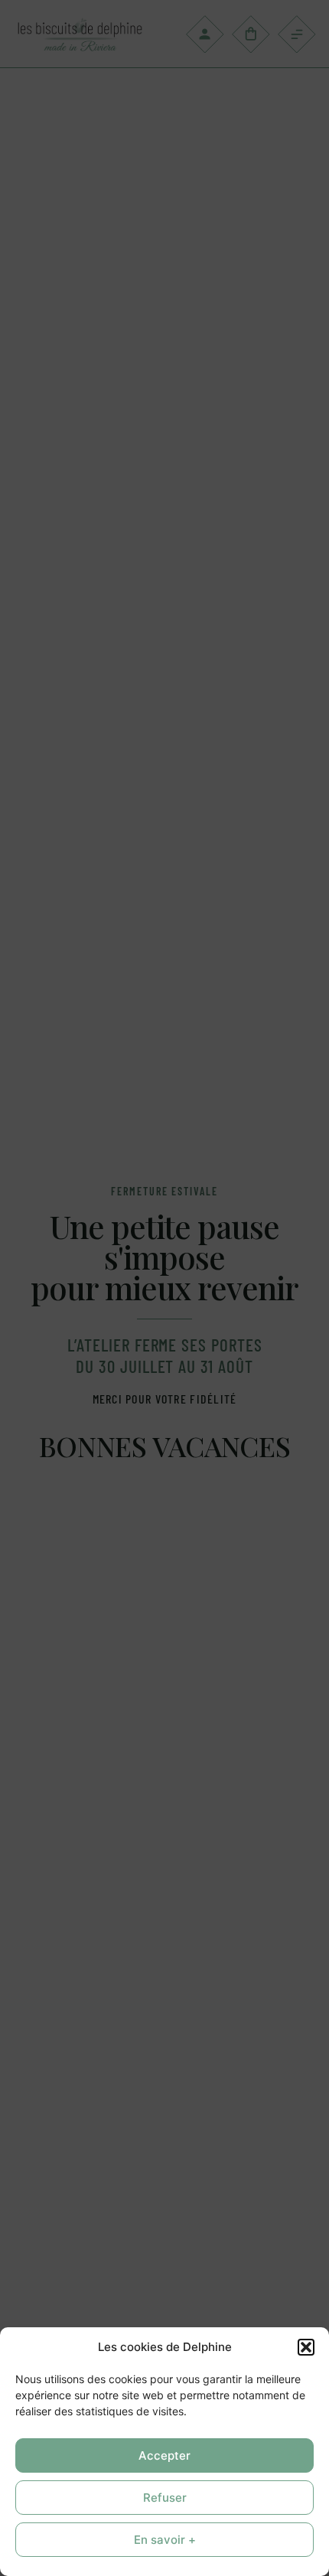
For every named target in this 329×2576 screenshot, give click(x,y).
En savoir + (165, 2540)
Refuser (165, 2498)
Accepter (164, 2455)
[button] (306, 2347)
